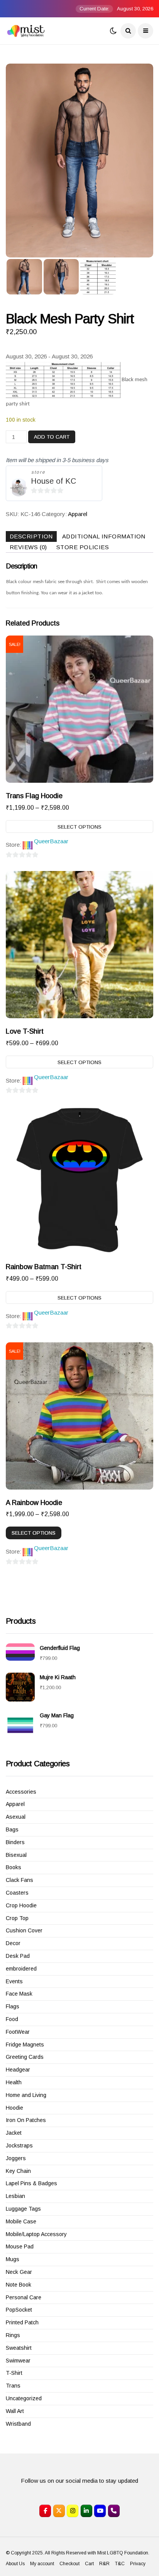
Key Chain (18, 2171)
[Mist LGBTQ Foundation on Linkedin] (86, 2511)
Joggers (16, 2158)
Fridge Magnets (25, 2045)
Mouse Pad (20, 2246)
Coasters (17, 1893)
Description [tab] (31, 536)
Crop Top (17, 1918)
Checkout (69, 2564)
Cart (89, 2564)
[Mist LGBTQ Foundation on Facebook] (45, 2511)
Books (14, 1867)
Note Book (19, 2285)
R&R (104, 2564)
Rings (13, 2335)
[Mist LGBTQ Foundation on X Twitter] (59, 2511)
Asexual (16, 1817)
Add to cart (52, 437)
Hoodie (14, 2108)
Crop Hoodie (21, 1905)
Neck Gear (19, 2272)
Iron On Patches (26, 2120)
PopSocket (19, 2310)
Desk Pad (18, 1956)
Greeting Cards (25, 2057)
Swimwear (18, 2361)
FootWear (18, 2032)
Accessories (21, 1792)
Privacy (138, 2564)
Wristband (18, 2424)
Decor (13, 1943)
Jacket (14, 2133)
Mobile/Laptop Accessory (36, 2234)
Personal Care (24, 2297)
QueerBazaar (51, 841)
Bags (12, 1829)
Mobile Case (21, 2221)
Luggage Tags (23, 2209)
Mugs (13, 2259)
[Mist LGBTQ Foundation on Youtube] (100, 2511)
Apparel (78, 514)
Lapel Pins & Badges (31, 2183)
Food (12, 2019)
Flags (13, 2006)
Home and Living (26, 2095)
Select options (79, 827)
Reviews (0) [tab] (28, 547)
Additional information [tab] (104, 536)
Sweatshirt (19, 2348)
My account (42, 2564)
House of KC (53, 481)
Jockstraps (19, 2146)
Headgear (18, 2070)
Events (14, 1981)
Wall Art (15, 2411)
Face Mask (19, 1994)
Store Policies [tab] (83, 547)
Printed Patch (22, 2322)
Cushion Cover (24, 1930)
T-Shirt (14, 2373)
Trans (13, 2386)
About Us (15, 2564)
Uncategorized (24, 2398)
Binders (15, 1842)
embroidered (21, 1969)
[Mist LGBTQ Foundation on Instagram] (73, 2511)
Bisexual (16, 1855)
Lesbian (15, 2196)
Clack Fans (19, 1880)
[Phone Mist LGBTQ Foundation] (114, 2511)
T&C (120, 2564)
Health (14, 2082)
